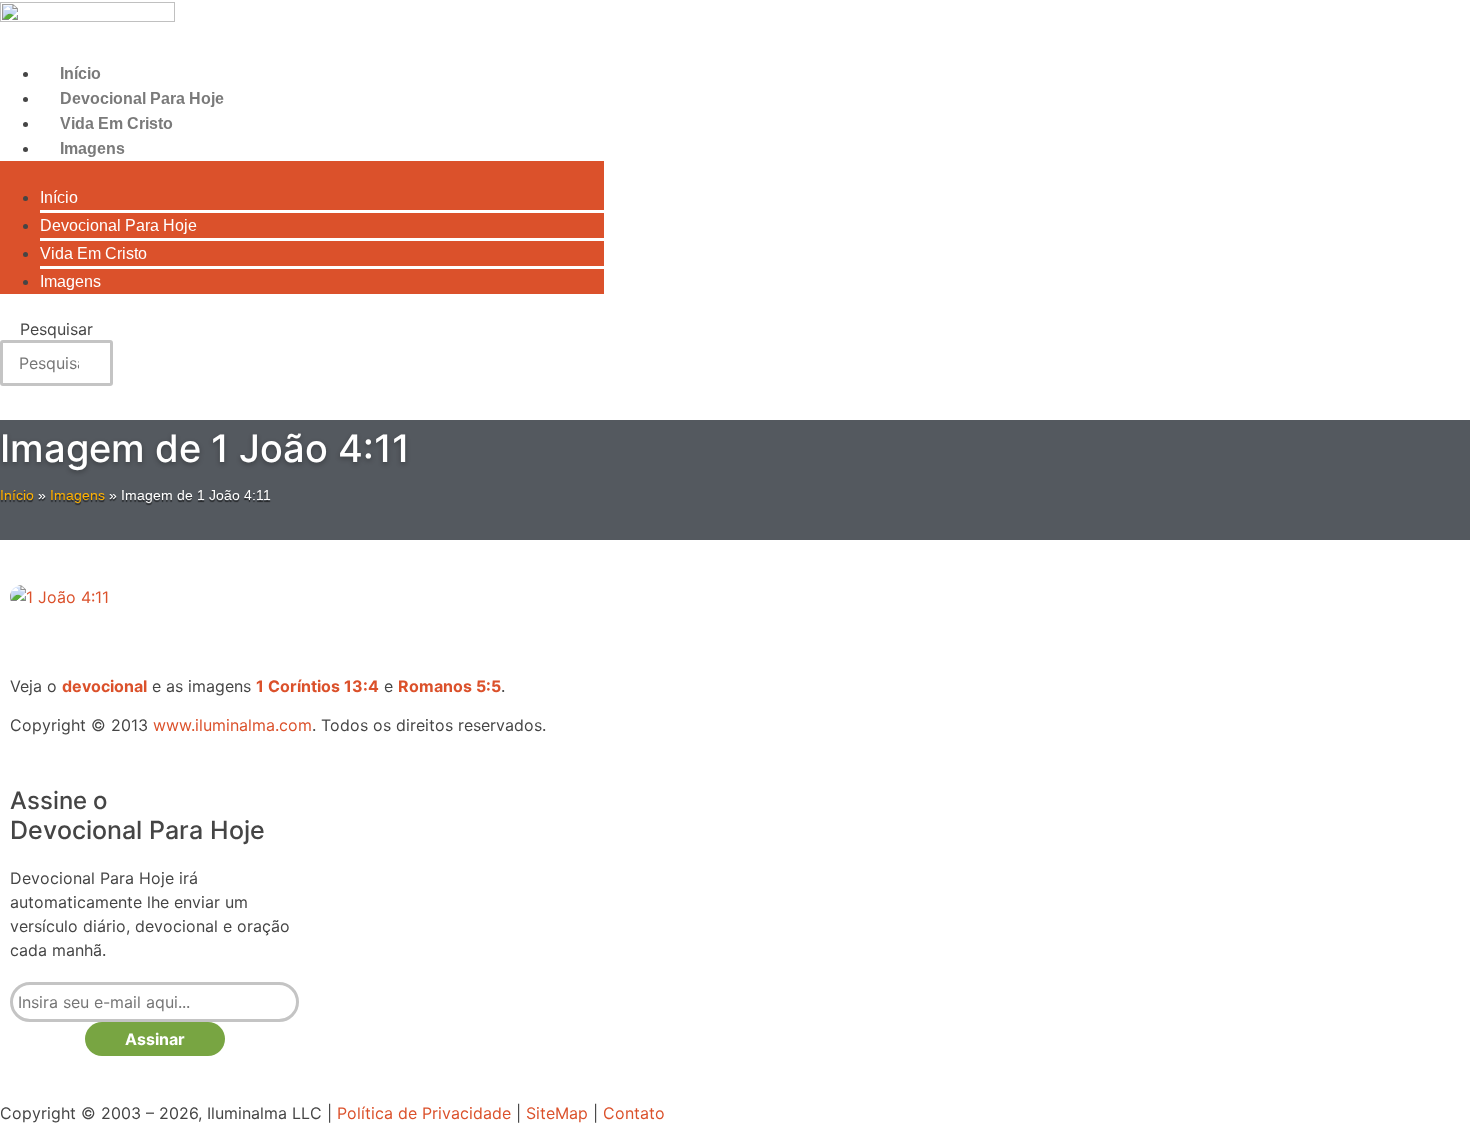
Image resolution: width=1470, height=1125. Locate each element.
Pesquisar (56, 329)
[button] (302, 173)
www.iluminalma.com (232, 725)
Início (80, 73)
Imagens (92, 148)
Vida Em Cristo (116, 123)
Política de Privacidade (424, 1113)
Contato (634, 1113)
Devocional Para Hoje (142, 98)
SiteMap (557, 1113)
